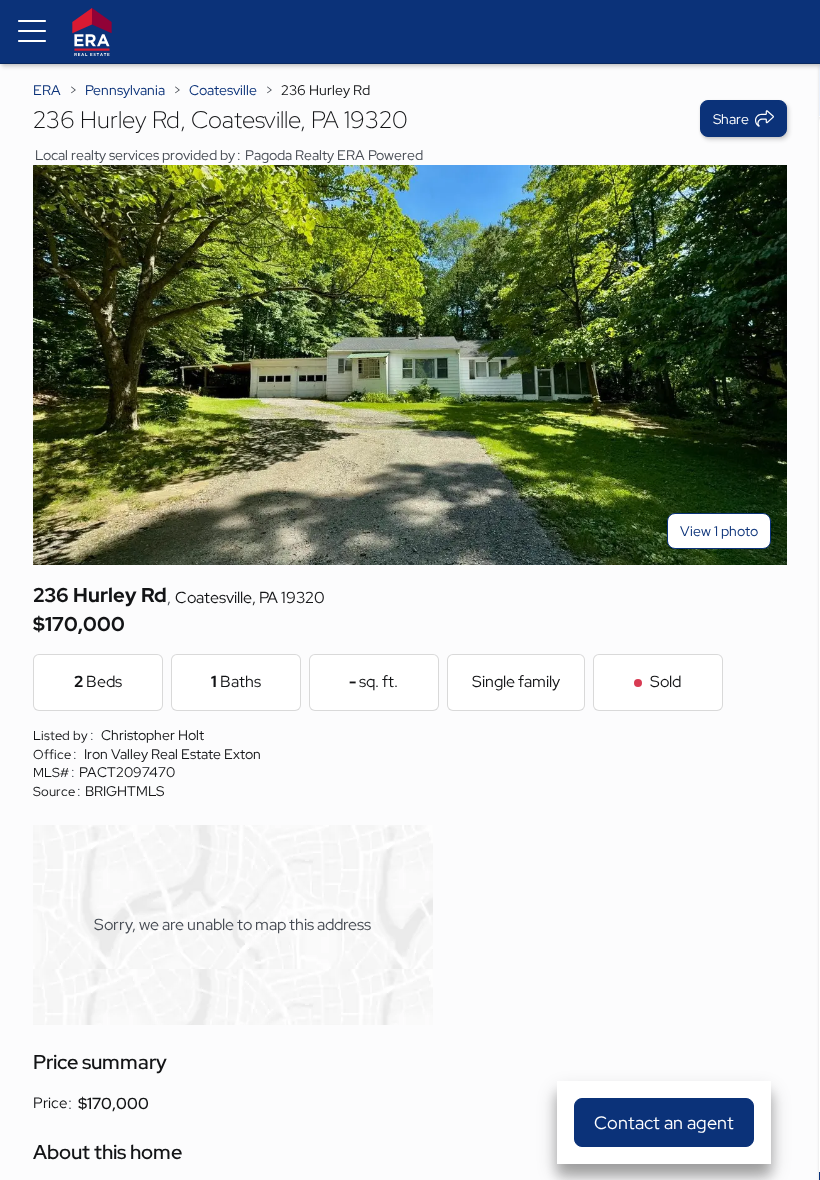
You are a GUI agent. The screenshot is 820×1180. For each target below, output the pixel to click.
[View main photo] (410, 365)
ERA (47, 90)
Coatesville (223, 90)
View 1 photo (719, 531)
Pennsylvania (125, 90)
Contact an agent (664, 1122)
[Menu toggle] (32, 32)
